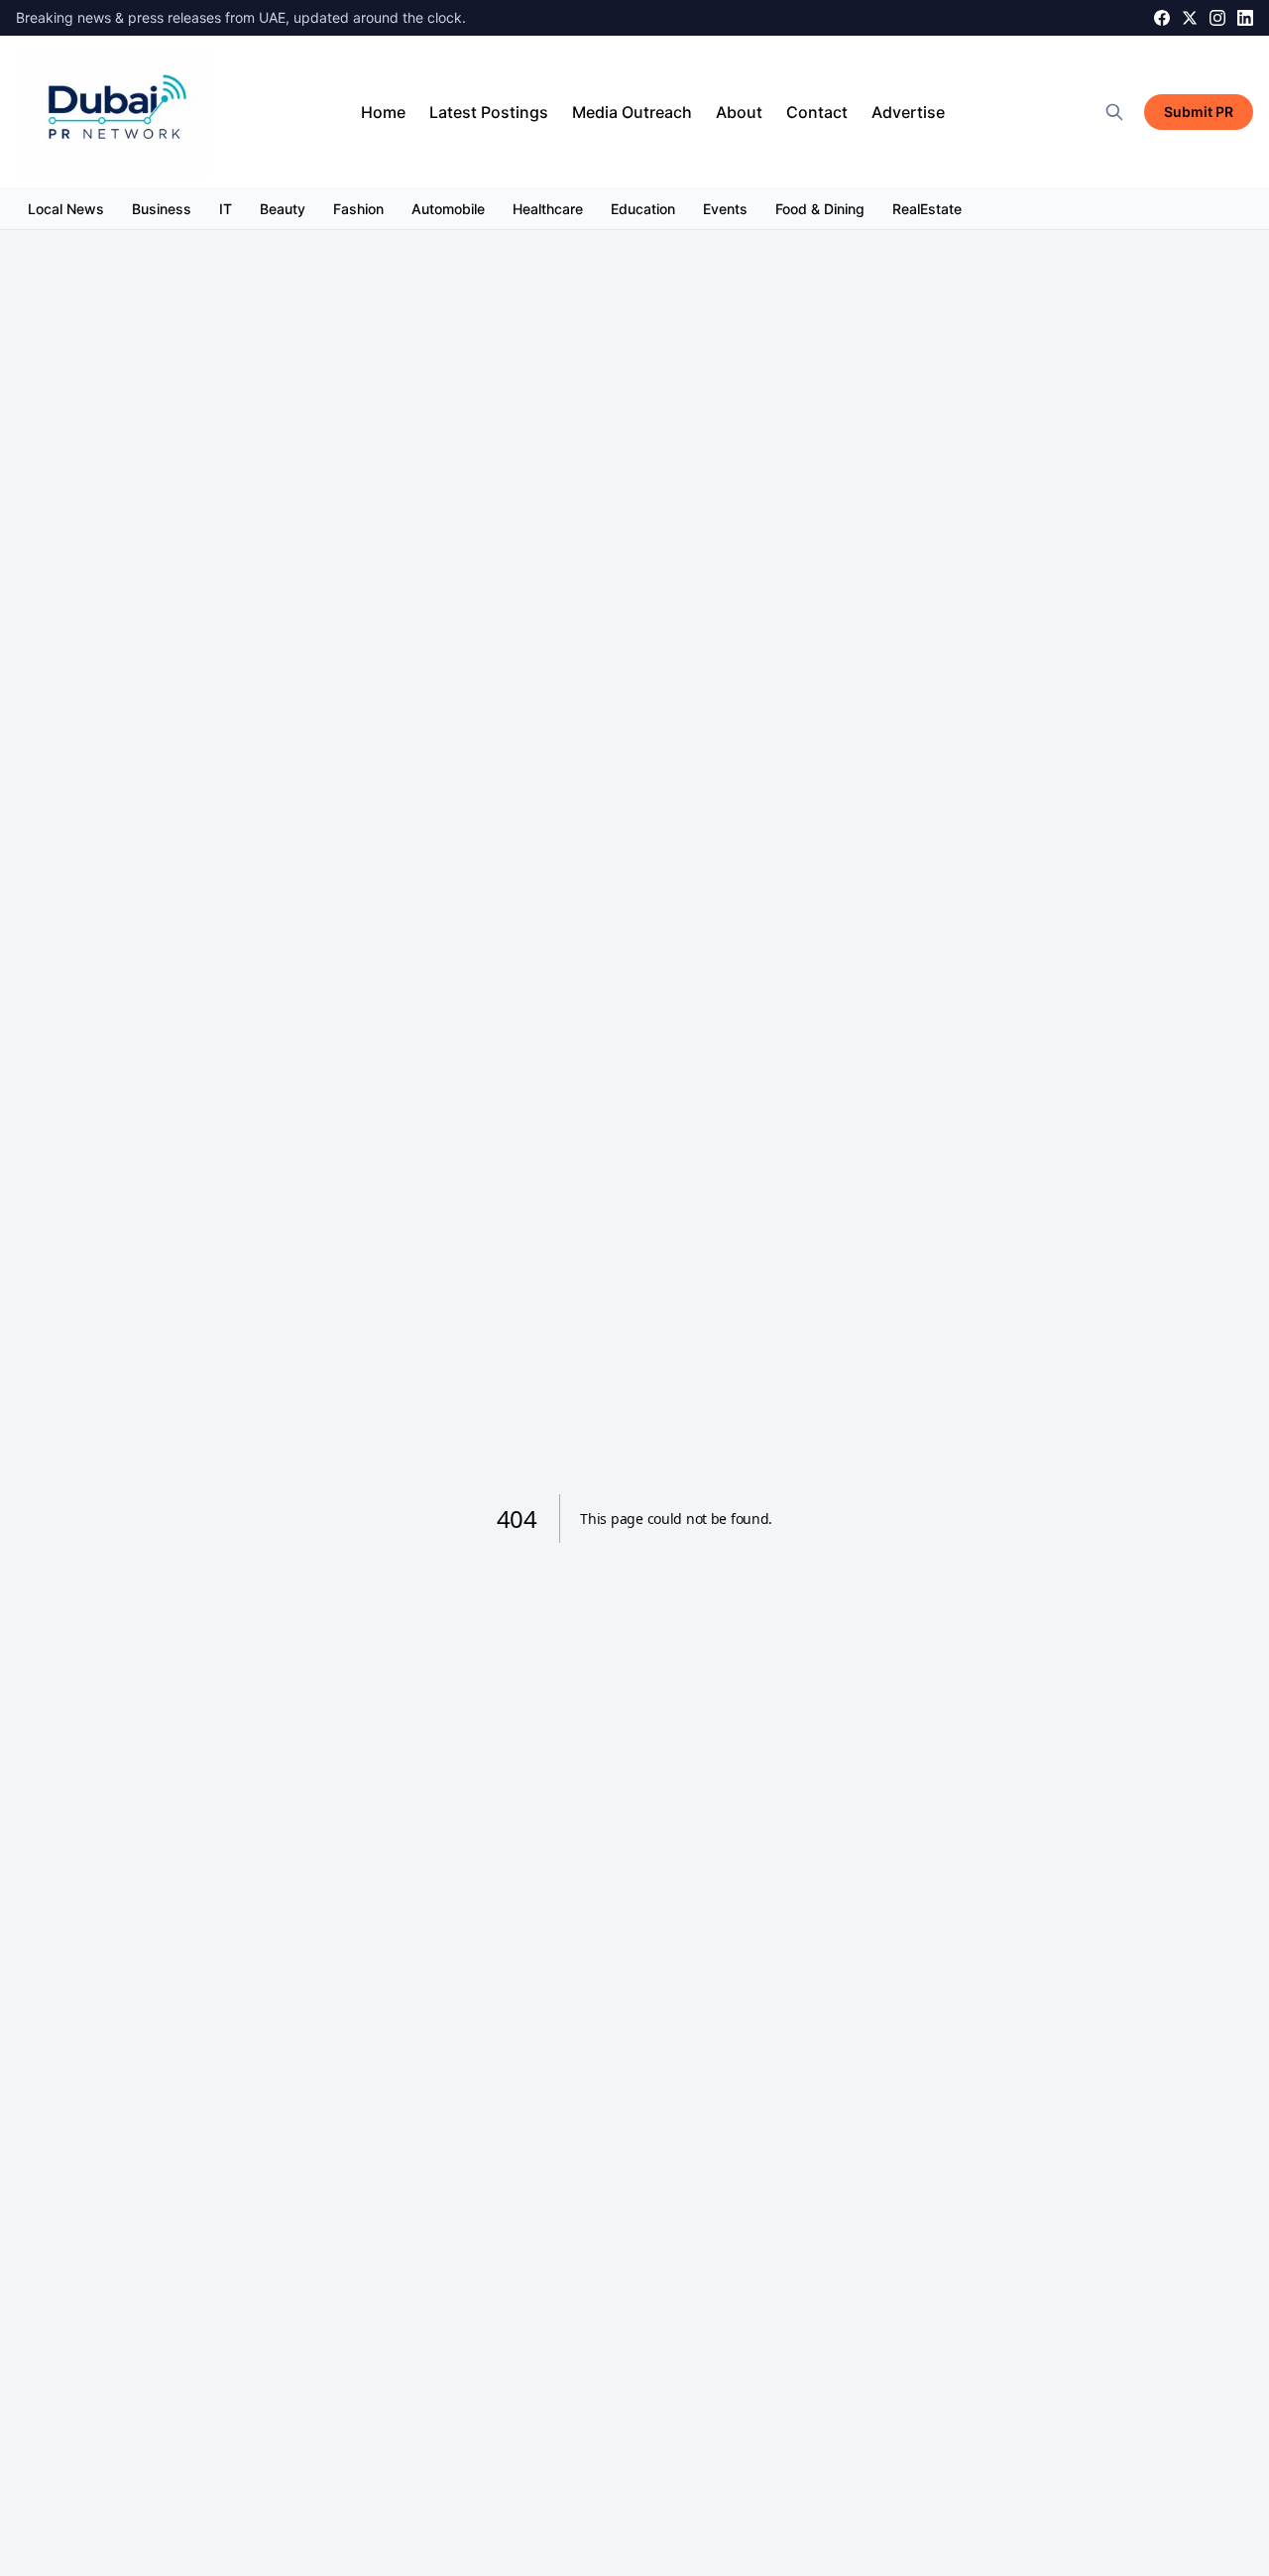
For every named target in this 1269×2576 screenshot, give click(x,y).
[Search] (1114, 112)
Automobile (448, 209)
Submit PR (1199, 112)
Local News (66, 209)
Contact (817, 112)
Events (725, 209)
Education (643, 209)
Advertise (908, 112)
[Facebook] (1162, 18)
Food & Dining (820, 209)
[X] (1190, 18)
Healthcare (548, 209)
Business (162, 209)
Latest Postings (489, 112)
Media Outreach (632, 112)
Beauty (283, 209)
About (739, 112)
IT (226, 209)
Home (383, 112)
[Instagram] (1217, 18)
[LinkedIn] (1245, 18)
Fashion (358, 209)
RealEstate (927, 209)
